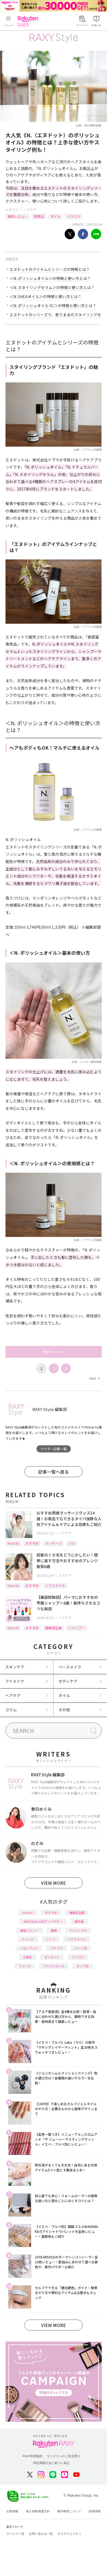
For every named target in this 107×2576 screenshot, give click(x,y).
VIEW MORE (54, 1883)
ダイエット (52, 1957)
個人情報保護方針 (38, 2511)
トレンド (28, 1939)
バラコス (74, 216)
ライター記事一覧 (54, 1449)
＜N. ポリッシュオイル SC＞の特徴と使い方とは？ (53, 306)
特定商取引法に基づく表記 (51, 2463)
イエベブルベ (29, 1948)
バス (72, 1543)
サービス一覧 (15, 2534)
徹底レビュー (18, 216)
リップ (51, 1939)
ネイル (64, 1695)
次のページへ (54, 1352)
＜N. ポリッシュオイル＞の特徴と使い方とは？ (50, 278)
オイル (55, 216)
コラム (11, 1710)
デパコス (78, 1957)
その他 (64, 1710)
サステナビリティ (69, 2534)
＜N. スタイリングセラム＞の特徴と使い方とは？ (52, 287)
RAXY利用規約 (33, 2456)
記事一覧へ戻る (54, 1472)
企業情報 (12, 2511)
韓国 (54, 1930)
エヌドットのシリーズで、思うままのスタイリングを (55, 315)
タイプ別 (83, 1966)
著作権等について (69, 2511)
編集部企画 (54, 1628)
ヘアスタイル (55, 1585)
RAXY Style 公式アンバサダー (43, 1921)
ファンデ (25, 1966)
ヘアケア (30, 210)
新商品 (39, 216)
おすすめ (32, 1543)
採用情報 (95, 2511)
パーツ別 (81, 1948)
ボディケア (68, 1681)
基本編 (79, 1921)
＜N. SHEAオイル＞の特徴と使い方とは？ (46, 296)
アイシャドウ (78, 1930)
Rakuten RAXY (29, 21)
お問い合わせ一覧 (41, 2534)
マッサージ (54, 1543)
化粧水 (28, 1957)
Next (94, 1378)
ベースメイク (70, 1667)
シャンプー (77, 1628)
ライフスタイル (54, 1966)
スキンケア (15, 1667)
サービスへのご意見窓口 (64, 2456)
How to (13, 1543)
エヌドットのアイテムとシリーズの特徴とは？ (50, 269)
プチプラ (57, 1948)
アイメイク (15, 1681)
